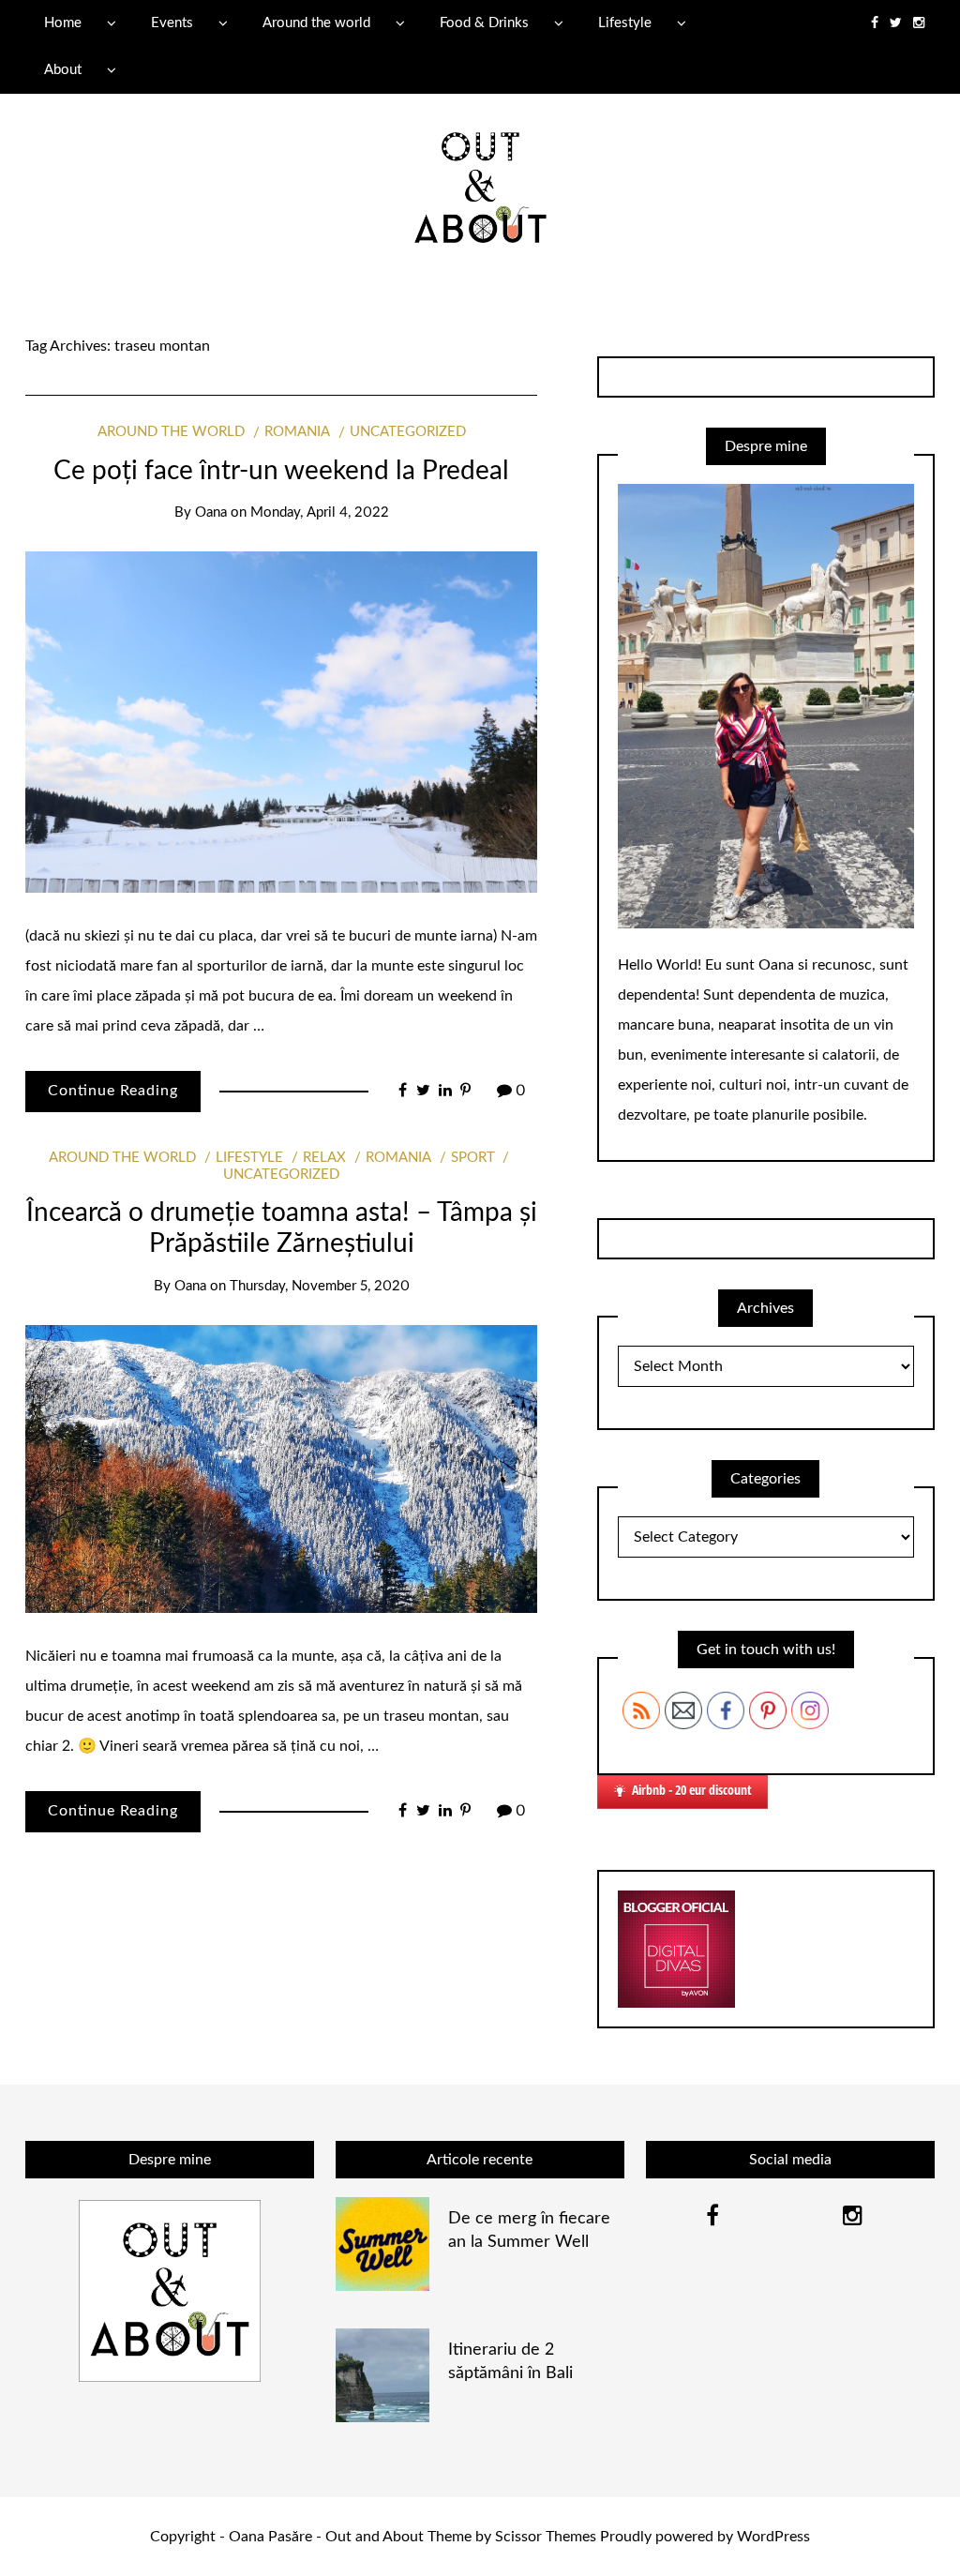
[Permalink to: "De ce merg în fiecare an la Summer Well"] (382, 2243)
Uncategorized (408, 432)
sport (473, 1158)
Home (63, 23)
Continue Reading (113, 1091)
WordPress (773, 2537)
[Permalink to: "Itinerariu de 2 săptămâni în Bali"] (382, 2374)
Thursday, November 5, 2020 (320, 1286)
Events (172, 23)
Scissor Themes (546, 2537)
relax (324, 1158)
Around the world (316, 23)
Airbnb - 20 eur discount (692, 1790)
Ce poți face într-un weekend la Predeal (281, 471)
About (63, 70)
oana (211, 512)
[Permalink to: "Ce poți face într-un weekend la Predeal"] (281, 722)
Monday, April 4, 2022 (320, 512)
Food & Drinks (484, 23)
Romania (297, 432)
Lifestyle (625, 23)
